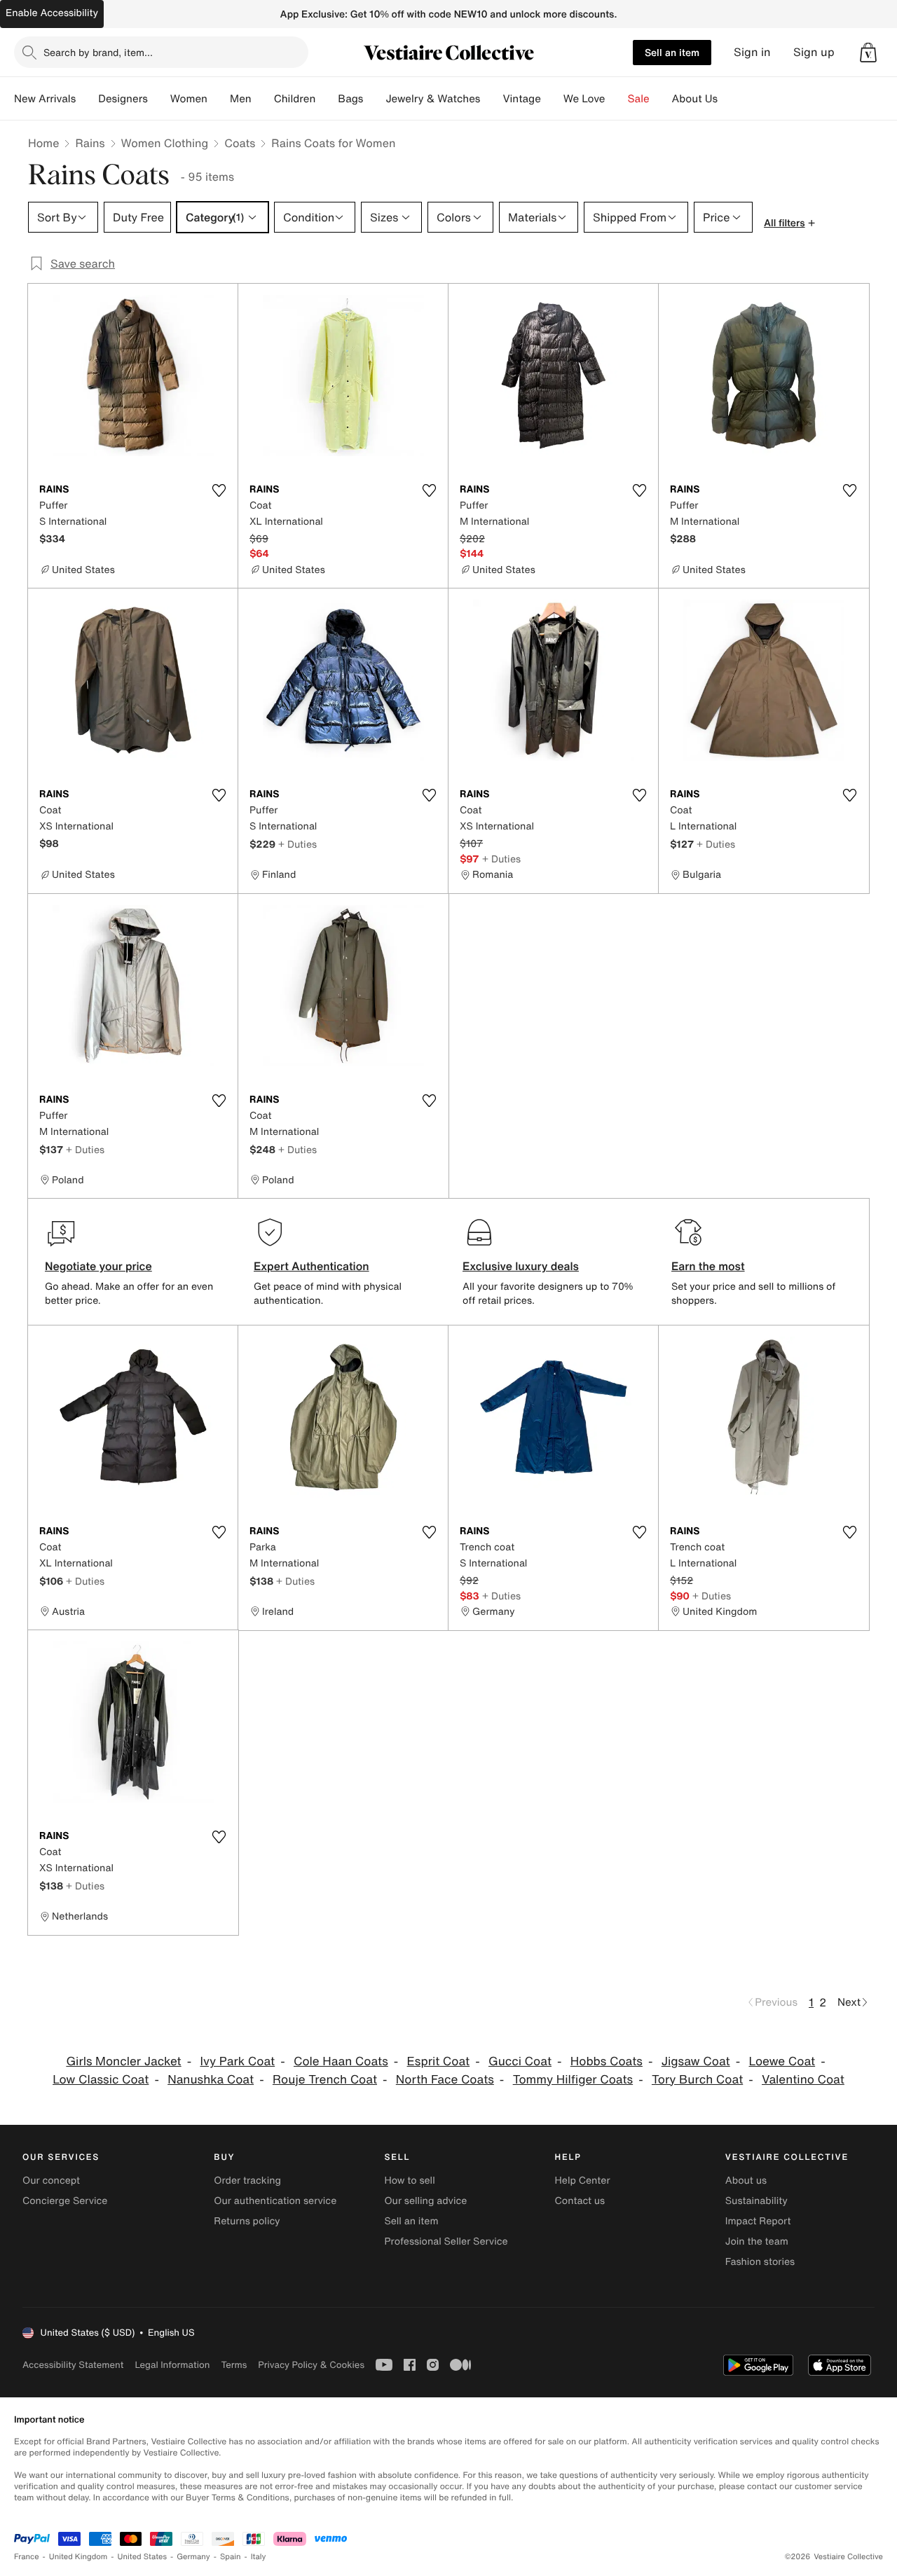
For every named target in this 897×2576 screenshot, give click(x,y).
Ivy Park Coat (237, 2061)
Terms (234, 2365)
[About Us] (729, 99)
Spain (231, 2557)
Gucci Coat (520, 2061)
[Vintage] (552, 99)
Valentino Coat (803, 2080)
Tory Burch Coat (697, 2080)
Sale (639, 99)
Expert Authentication (311, 1266)
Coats (240, 143)
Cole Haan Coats (341, 2061)
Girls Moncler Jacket (123, 2061)
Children (295, 99)
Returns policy (247, 2221)
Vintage (521, 99)
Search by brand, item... (98, 52)
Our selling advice (425, 2201)
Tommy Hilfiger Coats (573, 2080)
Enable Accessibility (52, 13)
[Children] (327, 99)
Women (189, 99)
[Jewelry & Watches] (491, 99)
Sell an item (672, 52)
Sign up (814, 52)
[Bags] (374, 99)
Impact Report (758, 2221)
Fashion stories (760, 2262)
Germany (193, 2557)
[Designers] (159, 99)
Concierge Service (65, 2201)
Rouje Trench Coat (325, 2080)
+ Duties (297, 844)
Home (43, 143)
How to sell (409, 2181)
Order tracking (247, 2181)
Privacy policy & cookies (311, 2365)
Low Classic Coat (101, 2080)
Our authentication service (275, 2201)
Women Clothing (165, 143)
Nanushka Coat (211, 2080)
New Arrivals (45, 99)
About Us (695, 99)
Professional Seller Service (446, 2241)
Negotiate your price (98, 1266)
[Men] (263, 99)
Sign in (752, 52)
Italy (259, 2557)
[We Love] (617, 99)
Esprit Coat (439, 2061)
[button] (868, 53)
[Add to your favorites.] (219, 490)
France (27, 2557)
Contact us (580, 2201)
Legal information (172, 2365)
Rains (90, 143)
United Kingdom (78, 2557)
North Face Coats (445, 2080)
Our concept (51, 2181)
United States (143, 2557)
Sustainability (756, 2201)
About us (746, 2181)
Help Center (583, 2181)
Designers (123, 99)
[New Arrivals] (87, 99)
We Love (584, 99)
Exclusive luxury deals (521, 1266)
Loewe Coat (782, 2061)
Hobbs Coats (607, 2061)
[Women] (219, 99)
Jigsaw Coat (696, 2061)
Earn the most (708, 1266)
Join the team (757, 2241)
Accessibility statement (73, 2365)
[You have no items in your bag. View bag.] (868, 53)
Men (241, 99)
